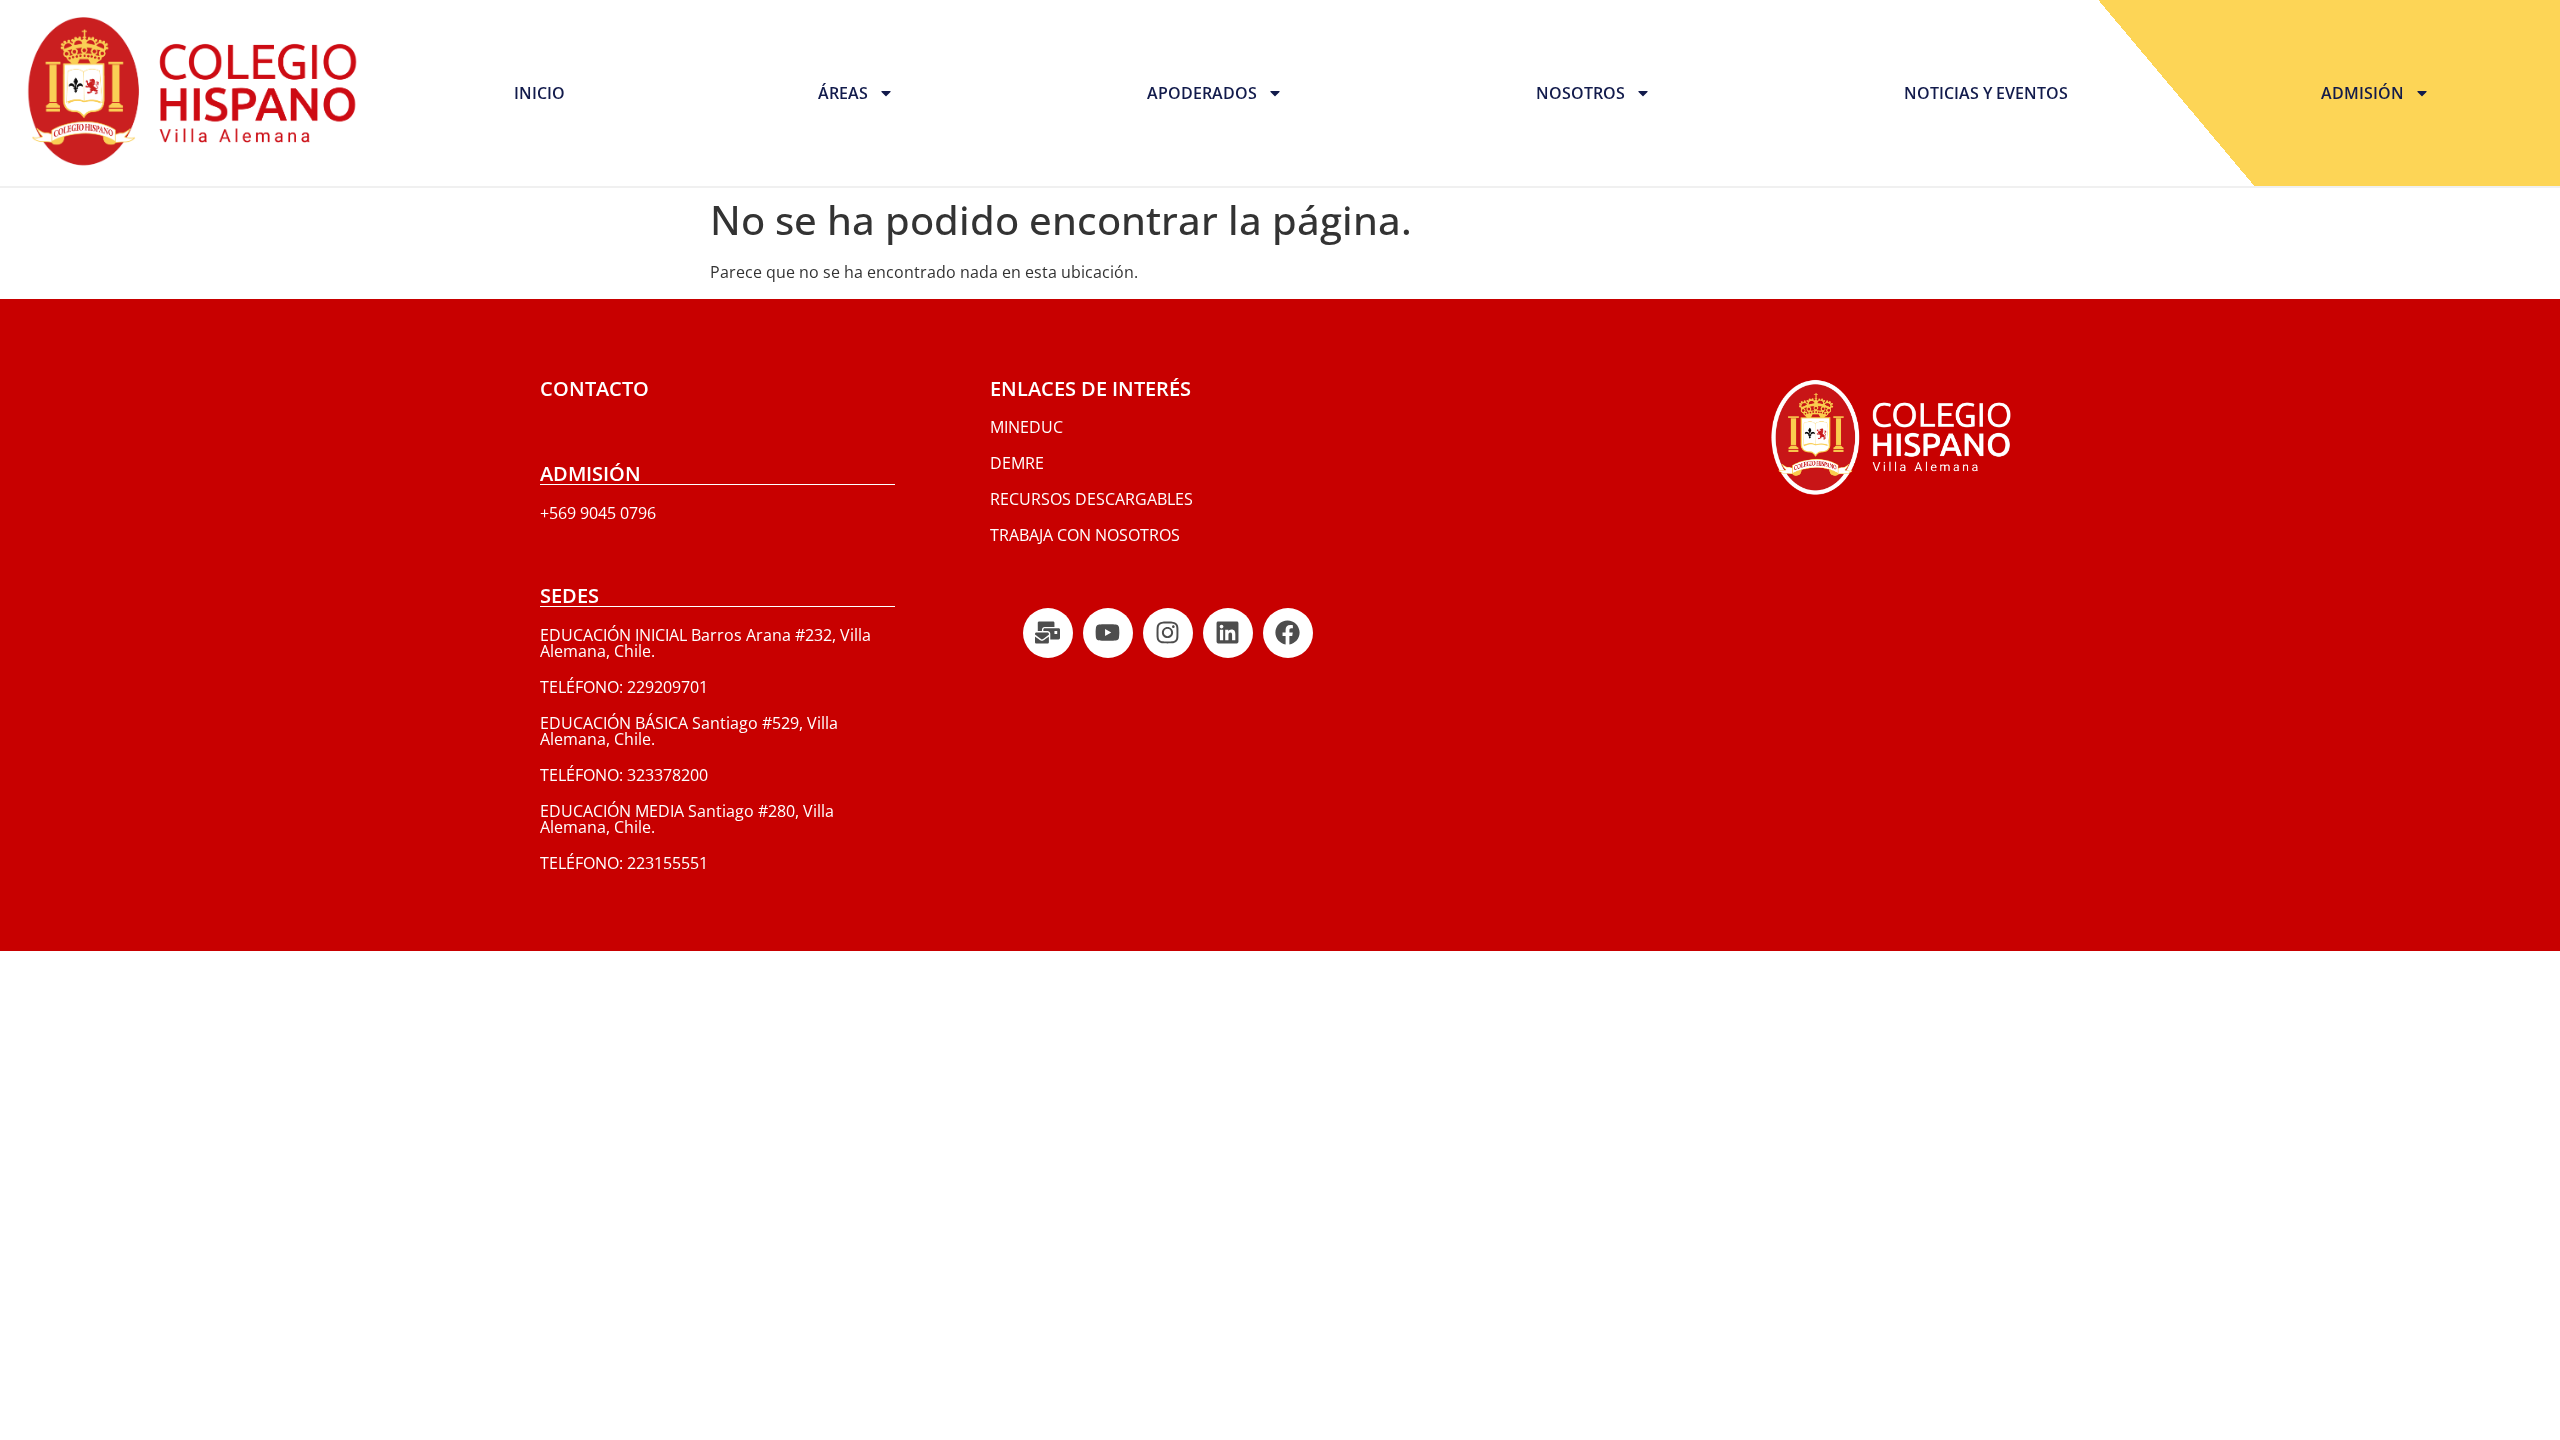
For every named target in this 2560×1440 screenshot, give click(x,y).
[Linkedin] (1228, 633)
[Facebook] (1288, 633)
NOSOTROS (1580, 93)
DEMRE (1017, 463)
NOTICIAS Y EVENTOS (1986, 93)
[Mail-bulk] (1048, 633)
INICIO (539, 93)
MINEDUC (1026, 427)
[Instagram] (1168, 633)
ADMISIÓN (2362, 93)
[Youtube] (1108, 633)
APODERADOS (1202, 93)
